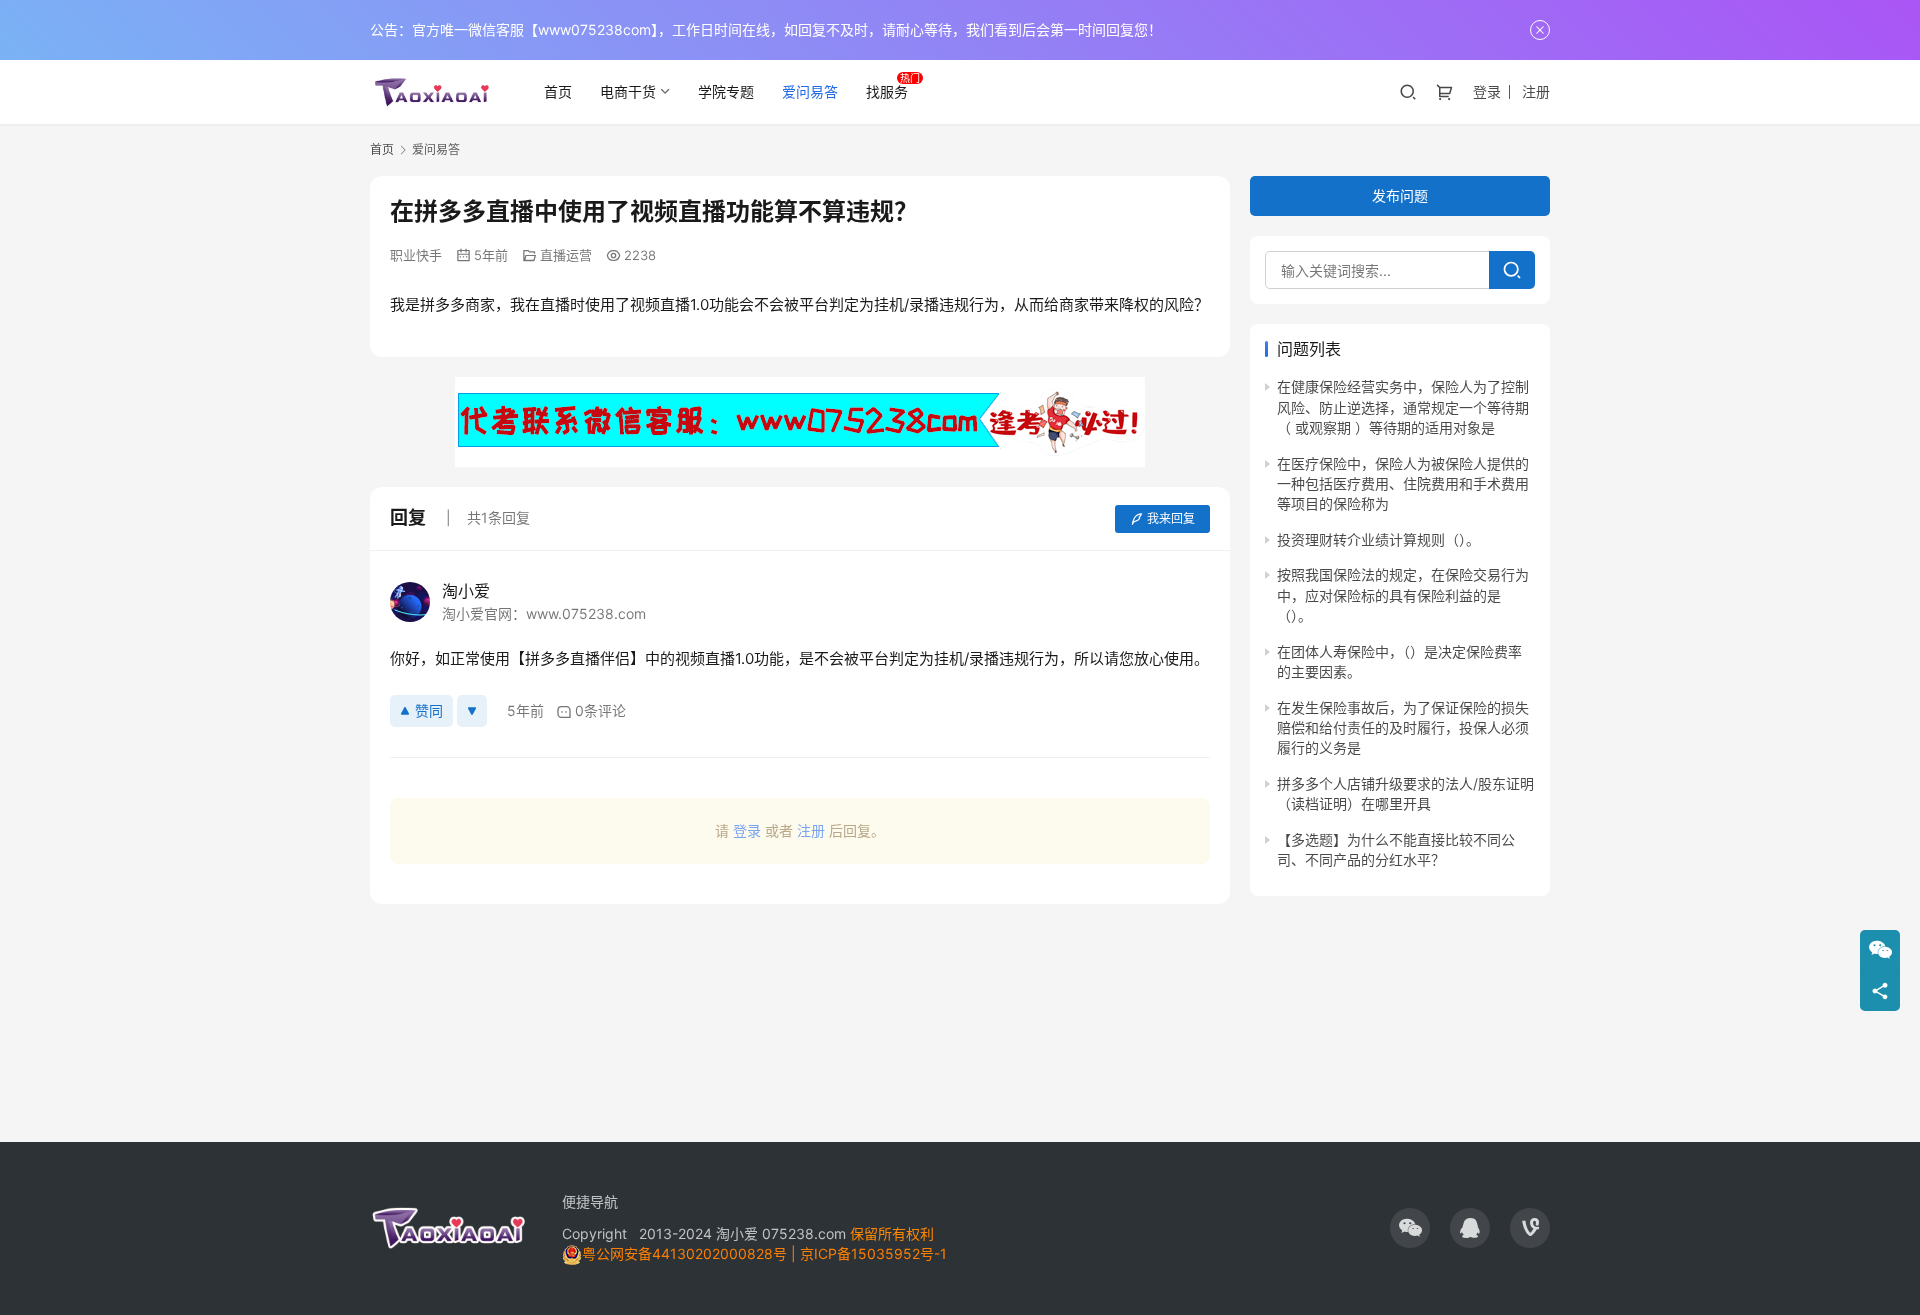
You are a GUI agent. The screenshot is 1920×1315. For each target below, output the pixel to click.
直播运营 (566, 255)
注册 (1536, 91)
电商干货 (628, 91)
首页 (558, 91)
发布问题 (1400, 195)
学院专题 (726, 91)
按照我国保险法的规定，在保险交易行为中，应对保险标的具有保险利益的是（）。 (1403, 595)
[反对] (472, 711)
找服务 (887, 91)
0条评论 (600, 710)
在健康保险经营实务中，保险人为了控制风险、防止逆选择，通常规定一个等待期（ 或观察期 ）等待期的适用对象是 (1403, 407)
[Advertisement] (800, 1013)
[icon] (1410, 1228)
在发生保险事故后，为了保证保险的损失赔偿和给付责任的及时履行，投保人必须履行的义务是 (1403, 727)
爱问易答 (810, 91)
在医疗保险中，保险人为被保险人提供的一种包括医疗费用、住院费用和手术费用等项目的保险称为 (1403, 484)
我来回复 (1171, 518)
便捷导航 (590, 1201)
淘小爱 (466, 591)
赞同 (429, 710)
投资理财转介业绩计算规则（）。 (1378, 539)
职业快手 (416, 255)
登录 (1487, 91)
